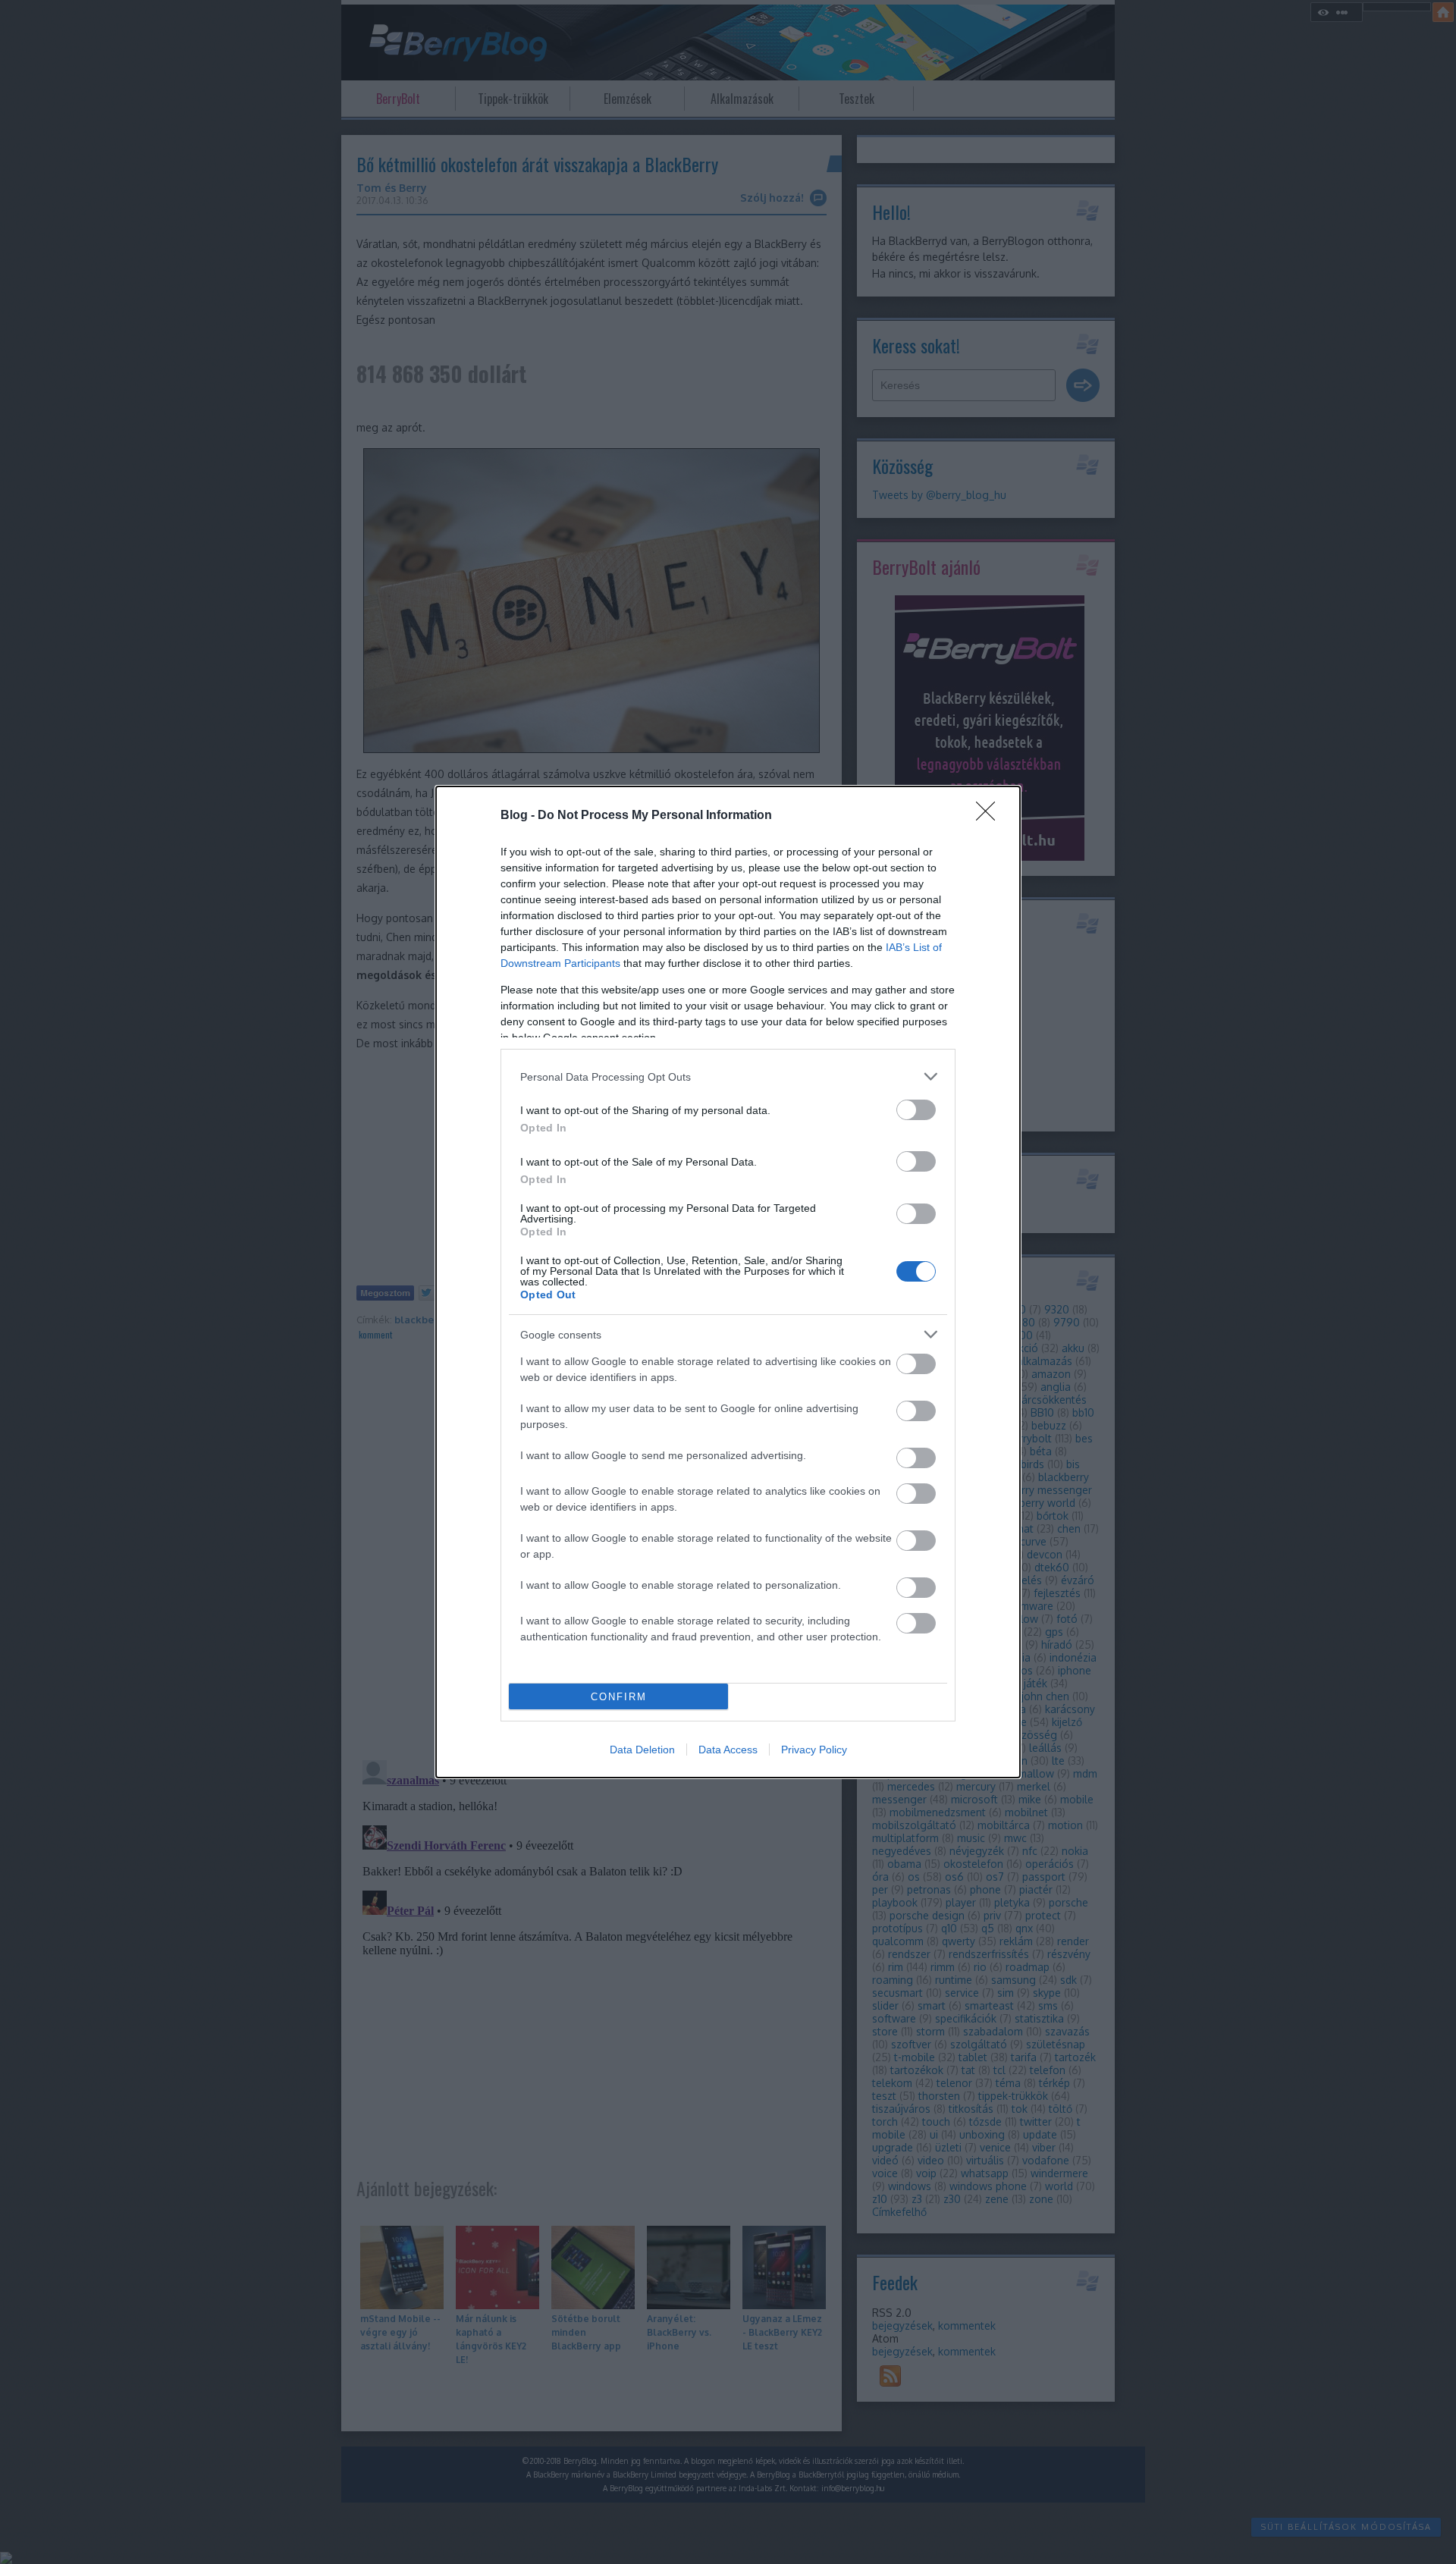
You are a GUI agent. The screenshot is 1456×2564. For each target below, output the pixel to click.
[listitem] (728, 1076)
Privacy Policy (814, 1750)
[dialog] (728, 1282)
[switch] (916, 1110)
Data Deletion (642, 1750)
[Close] (990, 816)
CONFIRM (619, 1697)
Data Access (728, 1750)
